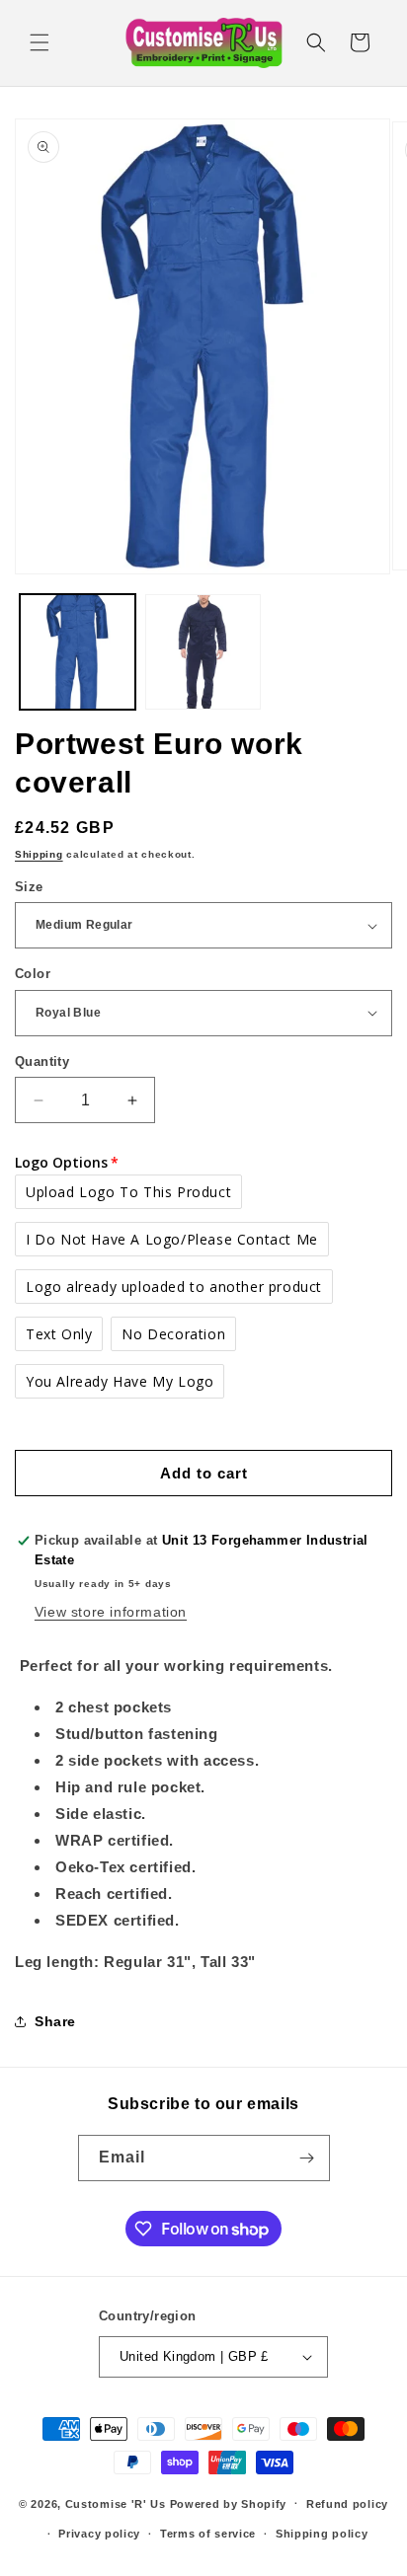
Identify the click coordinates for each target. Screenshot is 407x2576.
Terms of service (208, 2534)
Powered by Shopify (229, 2503)
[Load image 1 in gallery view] (78, 652)
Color (33, 974)
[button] (40, 42)
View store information (111, 1612)
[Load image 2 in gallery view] (203, 652)
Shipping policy (322, 2534)
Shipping (39, 854)
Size (29, 887)
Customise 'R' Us (116, 2503)
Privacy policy (99, 2534)
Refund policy (347, 2504)
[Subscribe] (307, 2158)
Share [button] (55, 2021)
